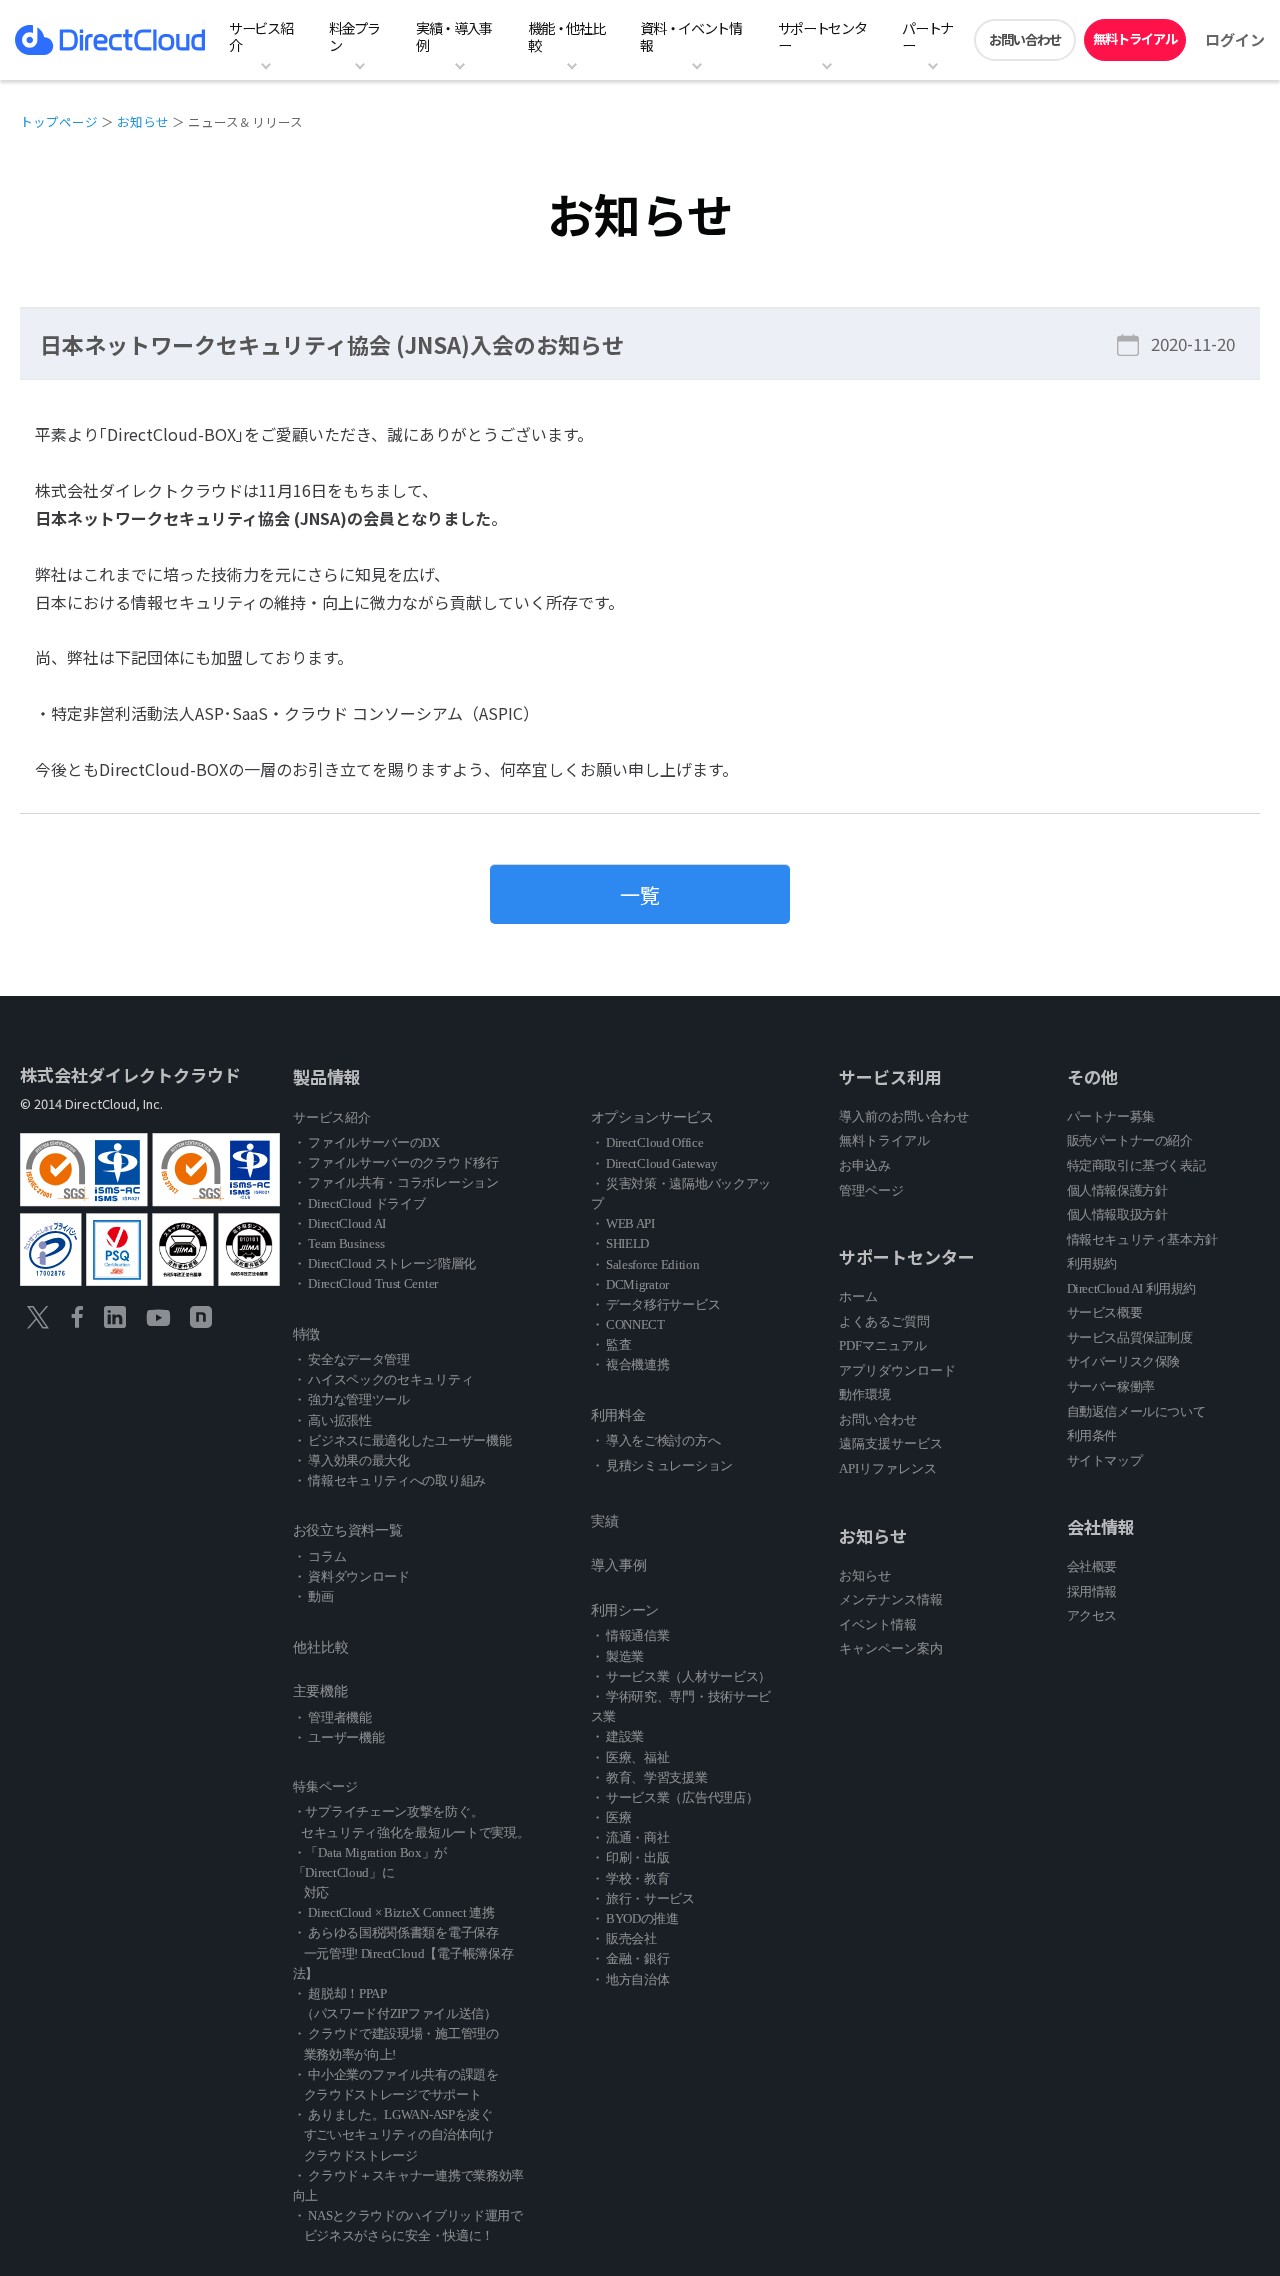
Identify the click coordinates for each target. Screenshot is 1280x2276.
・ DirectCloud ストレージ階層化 (384, 1263)
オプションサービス (652, 1117)
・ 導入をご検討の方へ (656, 1440)
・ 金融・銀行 (630, 1958)
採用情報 (1092, 1591)
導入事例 (619, 1565)
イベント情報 (878, 1624)
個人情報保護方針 (1117, 1190)
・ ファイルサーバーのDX (366, 1142)
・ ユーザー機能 (339, 1737)
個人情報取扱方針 (1117, 1214)
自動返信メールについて (1136, 1411)
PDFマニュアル (883, 1345)
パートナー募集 (1111, 1116)
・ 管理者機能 (332, 1717)
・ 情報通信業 (630, 1635)
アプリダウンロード (897, 1370)
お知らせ (143, 121)
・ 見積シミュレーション (662, 1465)
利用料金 (618, 1415)
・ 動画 (313, 1596)
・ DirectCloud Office (647, 1142)
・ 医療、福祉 (630, 1757)
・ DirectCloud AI (339, 1223)
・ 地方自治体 (630, 1979)
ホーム (858, 1296)
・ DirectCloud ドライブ (359, 1203)
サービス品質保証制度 (1130, 1337)
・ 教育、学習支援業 (649, 1777)
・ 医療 (611, 1817)
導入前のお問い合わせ (904, 1116)
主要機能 (320, 1691)
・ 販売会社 (624, 1938)
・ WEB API (623, 1223)
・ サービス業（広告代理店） (675, 1797)
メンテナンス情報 (891, 1599)
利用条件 (1092, 1435)
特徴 (306, 1334)
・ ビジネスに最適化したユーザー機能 (402, 1440)
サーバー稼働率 (1111, 1386)
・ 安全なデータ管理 (351, 1359)
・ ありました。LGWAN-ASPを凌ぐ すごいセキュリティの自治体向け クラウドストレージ (393, 2134)
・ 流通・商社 (630, 1837)
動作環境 (865, 1394)
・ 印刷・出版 (630, 1857)
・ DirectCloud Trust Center (365, 1283)
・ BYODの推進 (635, 1918)
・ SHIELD (620, 1243)
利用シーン (625, 1610)
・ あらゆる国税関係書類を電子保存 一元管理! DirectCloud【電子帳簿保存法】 (403, 1952)
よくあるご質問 (884, 1321)
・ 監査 (611, 1344)
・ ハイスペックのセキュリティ (383, 1379)
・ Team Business (339, 1243)
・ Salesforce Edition (645, 1264)
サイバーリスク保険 (1123, 1361)
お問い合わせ (1025, 39)
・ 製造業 (618, 1656)
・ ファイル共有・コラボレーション (396, 1182)
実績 (605, 1521)
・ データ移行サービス (656, 1304)
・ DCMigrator (630, 1284)
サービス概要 (1105, 1312)
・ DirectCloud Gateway (654, 1163)
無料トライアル (1135, 38)
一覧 (640, 894)
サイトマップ (1105, 1460)
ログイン (1235, 39)
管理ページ (871, 1190)
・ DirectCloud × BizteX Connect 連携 (394, 1912)
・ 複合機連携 (630, 1364)
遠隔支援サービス (891, 1443)
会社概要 (1092, 1566)
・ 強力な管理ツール (351, 1399)
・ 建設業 (618, 1736)
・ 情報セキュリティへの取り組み (389, 1480)
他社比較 (321, 1647)
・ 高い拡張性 (332, 1420)
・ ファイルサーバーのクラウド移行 (396, 1162)
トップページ (59, 121)
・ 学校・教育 (630, 1878)
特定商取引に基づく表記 (1136, 1165)
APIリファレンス (888, 1468)
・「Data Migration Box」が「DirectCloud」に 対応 (370, 1872)
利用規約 (1092, 1263)
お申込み (865, 1165)
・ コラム (320, 1556)
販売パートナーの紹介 (1130, 1140)
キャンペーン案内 (891, 1648)
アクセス (1092, 1615)
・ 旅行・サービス (643, 1898)
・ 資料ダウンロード (351, 1576)
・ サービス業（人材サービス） (681, 1676)
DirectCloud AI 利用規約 (1131, 1288)
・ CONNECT (628, 1324)
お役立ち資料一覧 (348, 1530)
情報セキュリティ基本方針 (1142, 1239)
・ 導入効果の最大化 (351, 1460)
